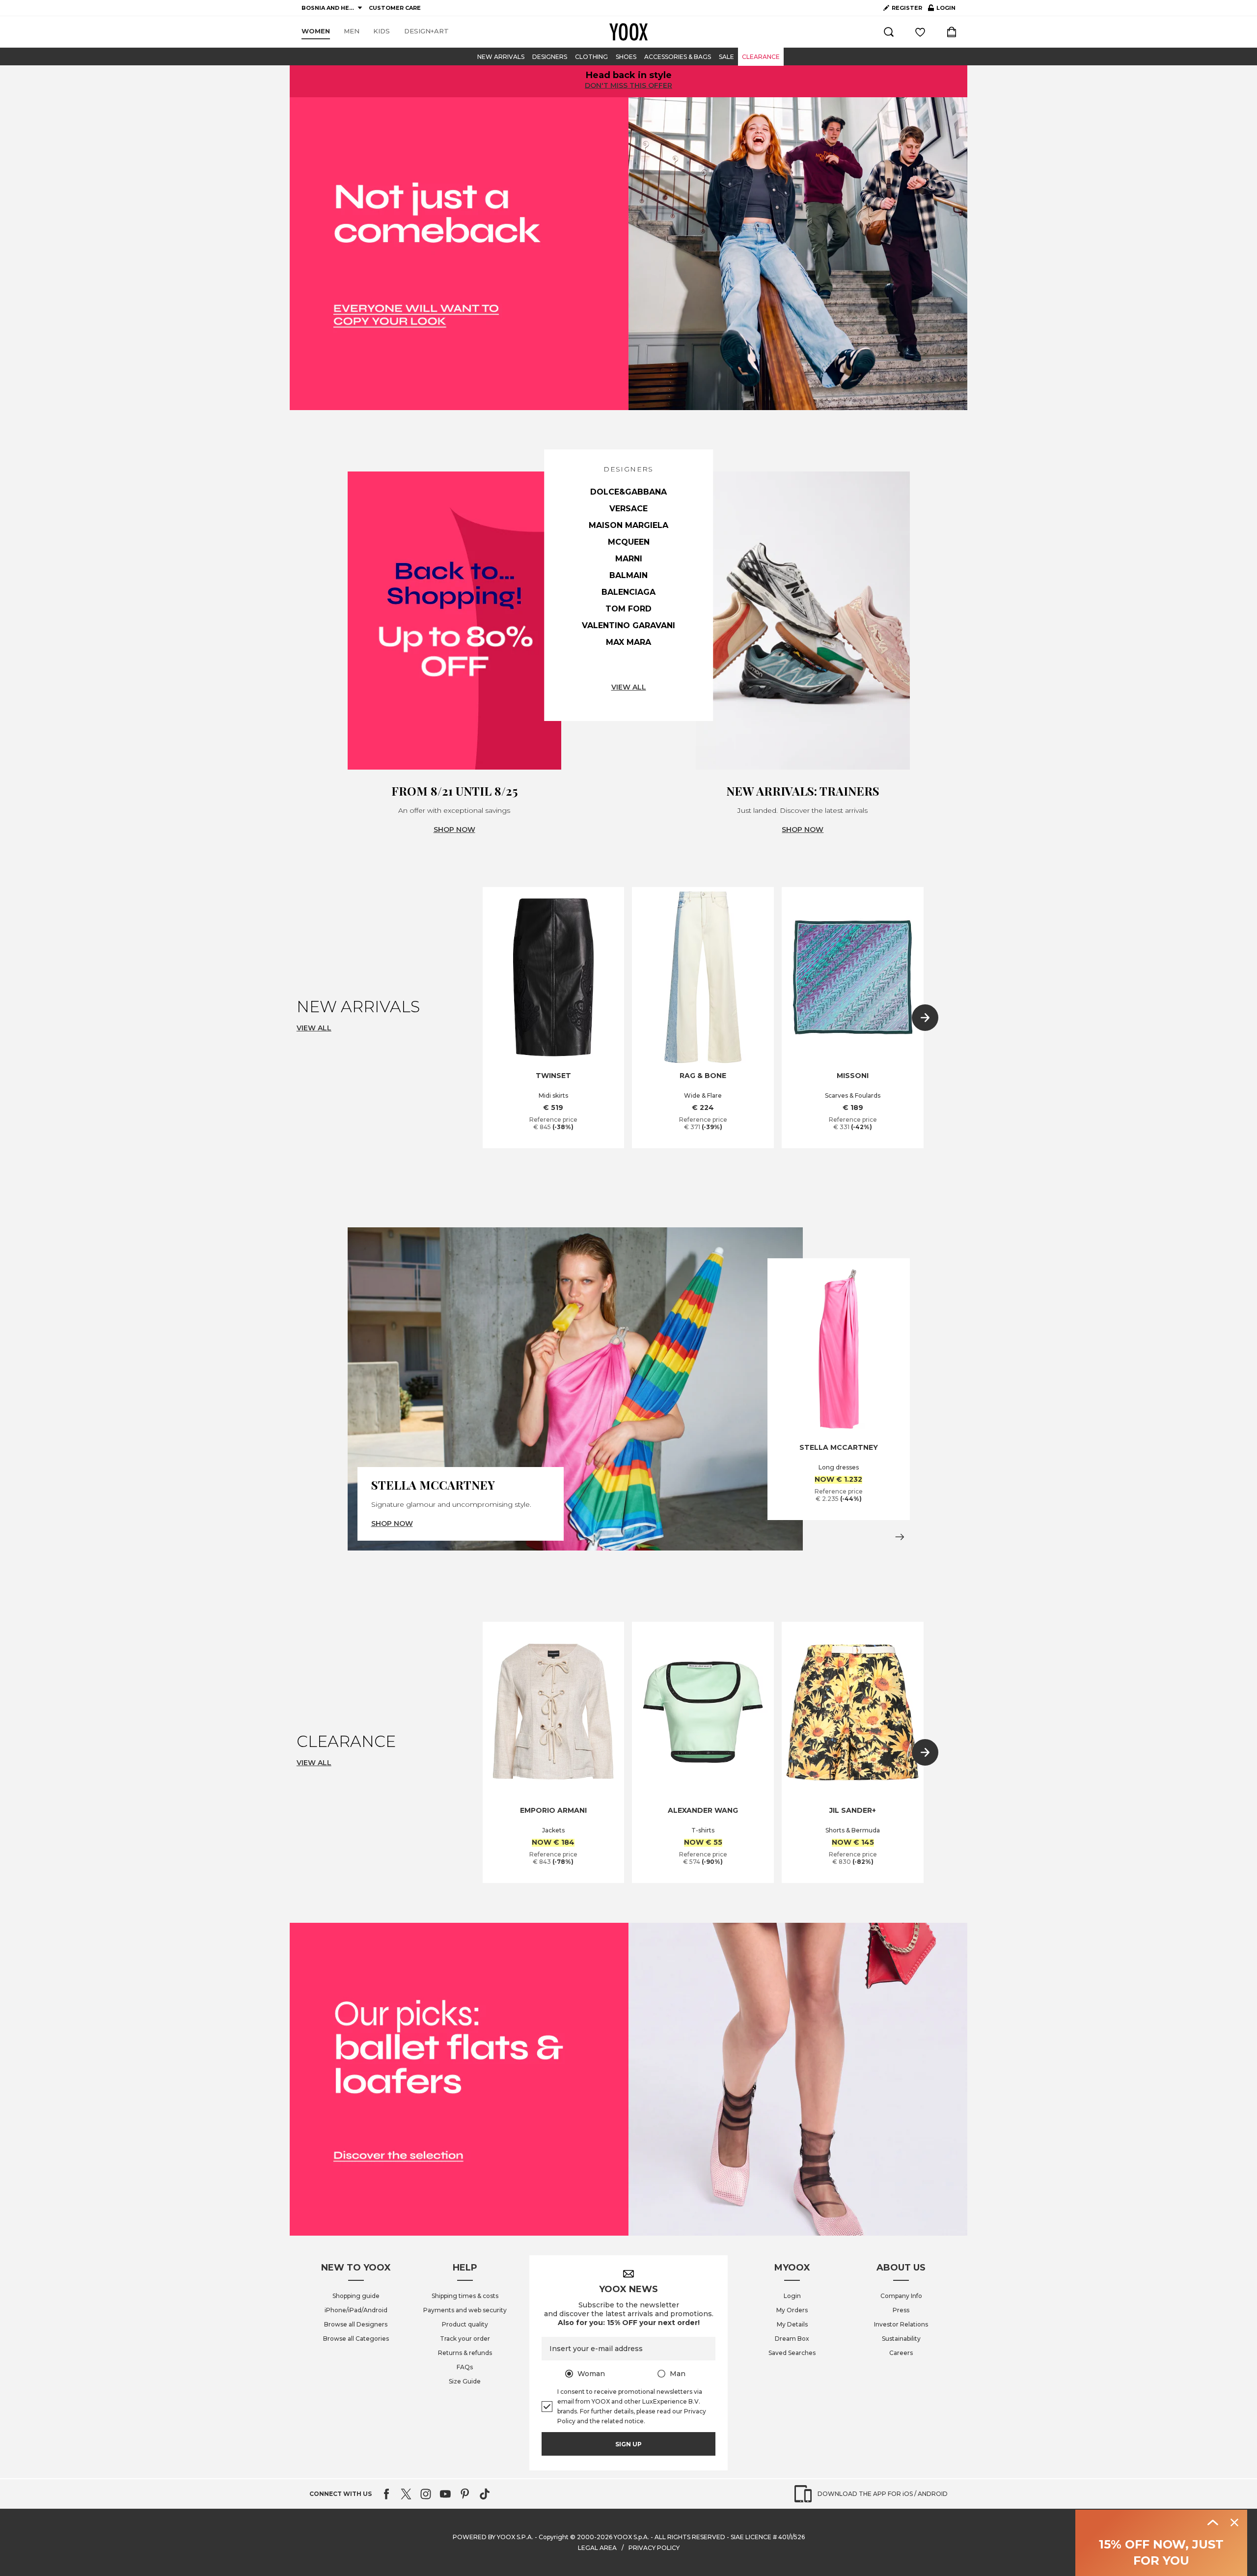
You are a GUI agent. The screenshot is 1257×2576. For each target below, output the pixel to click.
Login (792, 2296)
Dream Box (792, 2339)
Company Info (901, 2296)
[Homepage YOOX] (628, 32)
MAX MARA (628, 642)
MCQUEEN (629, 542)
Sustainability (901, 2339)
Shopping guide (356, 2296)
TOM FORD (628, 609)
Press (901, 2310)
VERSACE (628, 509)
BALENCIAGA (628, 592)
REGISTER (907, 8)
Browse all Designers (356, 2324)
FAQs (465, 2367)
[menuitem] (316, 31)
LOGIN (942, 10)
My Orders (792, 2310)
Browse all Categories (356, 2339)
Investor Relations (901, 2324)
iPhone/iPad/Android (356, 2310)
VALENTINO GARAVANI (628, 625)
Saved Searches (792, 2353)
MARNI (629, 559)
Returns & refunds (465, 2353)
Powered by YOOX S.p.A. (493, 2537)
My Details (792, 2324)
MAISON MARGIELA (628, 525)
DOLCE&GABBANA (628, 492)
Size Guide (465, 2381)
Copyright (554, 2537)
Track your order (465, 2339)
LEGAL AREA (597, 2548)
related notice (623, 2421)
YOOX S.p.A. (631, 2537)
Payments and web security (465, 2310)
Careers (901, 2353)
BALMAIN (628, 575)
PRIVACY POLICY (654, 2548)
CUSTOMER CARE (395, 8)
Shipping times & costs (465, 2296)
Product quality (465, 2324)
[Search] (889, 32)
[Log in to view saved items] (920, 32)
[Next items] (925, 1018)
